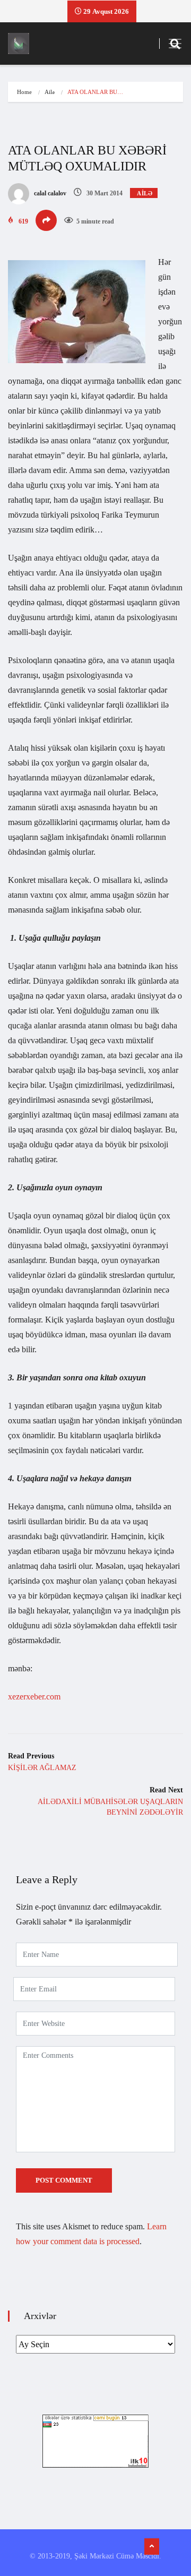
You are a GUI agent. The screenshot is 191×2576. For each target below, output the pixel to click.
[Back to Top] (152, 2547)
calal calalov (49, 193)
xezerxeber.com (34, 1697)
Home (24, 92)
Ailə (50, 92)
